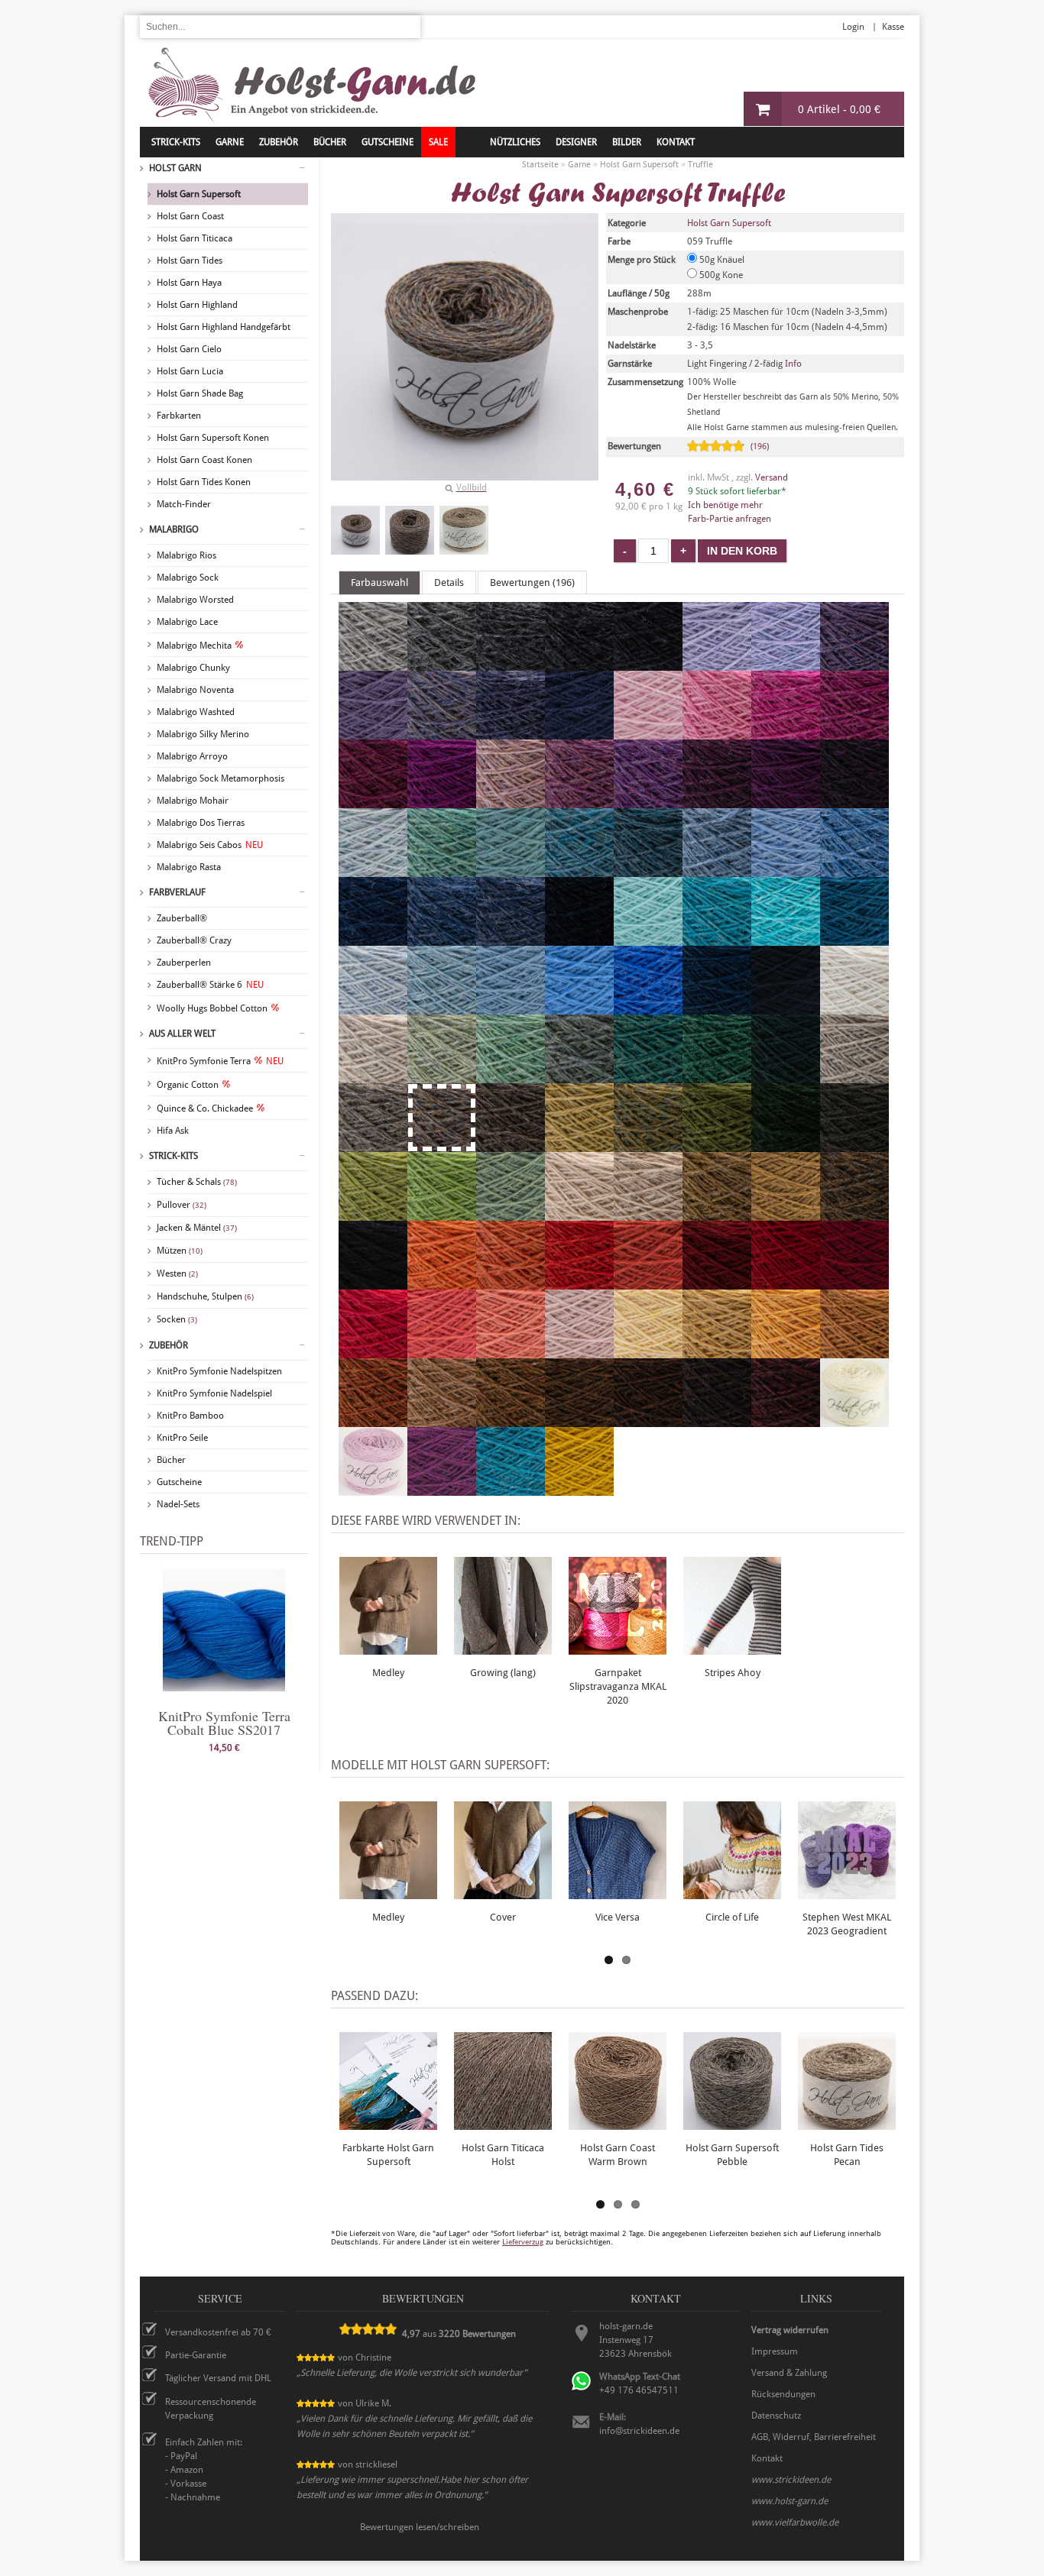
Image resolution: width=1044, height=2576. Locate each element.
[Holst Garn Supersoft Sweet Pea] (511, 801)
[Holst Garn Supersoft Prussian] (579, 733)
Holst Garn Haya (189, 283)
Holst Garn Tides (190, 261)
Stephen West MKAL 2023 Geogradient (847, 1924)
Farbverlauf (177, 892)
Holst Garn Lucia (190, 371)
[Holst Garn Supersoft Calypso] (373, 1214)
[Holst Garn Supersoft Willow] (442, 1076)
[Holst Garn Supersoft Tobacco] (579, 1420)
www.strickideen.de (791, 2480)
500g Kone (720, 275)
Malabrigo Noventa (195, 690)
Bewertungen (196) (532, 583)
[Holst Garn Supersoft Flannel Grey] (442, 664)
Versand (772, 477)
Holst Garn (175, 168)
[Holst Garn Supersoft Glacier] (717, 870)
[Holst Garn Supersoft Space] (854, 939)
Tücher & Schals (197, 1182)
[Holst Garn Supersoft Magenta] (442, 801)
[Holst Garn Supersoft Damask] (579, 801)
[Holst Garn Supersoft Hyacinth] (786, 664)
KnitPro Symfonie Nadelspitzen (219, 1371)
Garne (230, 142)
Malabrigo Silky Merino (203, 734)
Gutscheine (179, 1482)
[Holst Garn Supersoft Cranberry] (373, 801)
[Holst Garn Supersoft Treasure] (511, 870)
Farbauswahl (379, 583)
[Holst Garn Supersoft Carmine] (786, 1283)
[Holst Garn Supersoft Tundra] (786, 1145)
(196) (760, 447)
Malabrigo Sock (188, 578)
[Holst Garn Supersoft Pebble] (373, 1145)
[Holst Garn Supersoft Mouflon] (442, 1420)
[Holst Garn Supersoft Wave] (511, 1008)
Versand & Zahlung (789, 2373)
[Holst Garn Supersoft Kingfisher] (648, 1076)
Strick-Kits (176, 142)
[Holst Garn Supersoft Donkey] (511, 1145)
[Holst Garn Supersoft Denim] (442, 939)
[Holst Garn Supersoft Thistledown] (854, 664)
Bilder (627, 142)
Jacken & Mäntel (197, 1228)
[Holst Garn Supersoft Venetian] (854, 1283)
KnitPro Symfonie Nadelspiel (214, 1393)
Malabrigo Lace (187, 622)
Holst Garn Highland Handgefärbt (224, 327)
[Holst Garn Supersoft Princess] (717, 664)
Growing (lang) (503, 1673)
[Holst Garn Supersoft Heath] (648, 1145)
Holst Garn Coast (190, 216)
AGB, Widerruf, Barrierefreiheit (814, 2437)
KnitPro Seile (182, 1438)
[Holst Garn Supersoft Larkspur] (511, 1489)
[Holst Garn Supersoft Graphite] (648, 664)
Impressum (775, 2351)
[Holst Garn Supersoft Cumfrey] (854, 733)
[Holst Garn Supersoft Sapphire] (854, 870)
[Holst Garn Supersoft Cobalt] (648, 1008)
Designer (576, 142)
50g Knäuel (721, 260)
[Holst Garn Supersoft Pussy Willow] (854, 1076)
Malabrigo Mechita (194, 646)
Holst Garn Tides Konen (204, 482)
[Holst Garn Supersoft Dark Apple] (717, 1145)
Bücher (171, 1460)
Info (793, 364)
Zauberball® (182, 918)
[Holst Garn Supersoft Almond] (579, 1214)
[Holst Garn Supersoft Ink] (786, 1008)
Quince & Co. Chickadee (205, 1108)
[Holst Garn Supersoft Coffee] (648, 1420)
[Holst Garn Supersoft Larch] (511, 1214)
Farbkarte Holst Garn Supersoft (388, 2155)
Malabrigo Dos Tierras (201, 823)
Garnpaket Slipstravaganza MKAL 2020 (618, 1686)
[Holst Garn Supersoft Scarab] (717, 1214)
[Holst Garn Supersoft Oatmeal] (648, 1214)
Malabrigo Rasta (189, 867)
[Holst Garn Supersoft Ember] (373, 1420)
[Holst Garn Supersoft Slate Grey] (511, 664)
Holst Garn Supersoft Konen (213, 438)
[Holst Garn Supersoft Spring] (511, 1076)
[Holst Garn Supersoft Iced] (373, 1008)
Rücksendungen (783, 2394)
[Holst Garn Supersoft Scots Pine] (854, 1214)
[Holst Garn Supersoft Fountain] (786, 939)
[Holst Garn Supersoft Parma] (648, 801)
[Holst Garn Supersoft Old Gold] (579, 1489)
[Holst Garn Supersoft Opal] (442, 1008)
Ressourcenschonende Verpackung (211, 2409)
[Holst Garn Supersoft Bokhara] (717, 1283)
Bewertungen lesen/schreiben (420, 2527)
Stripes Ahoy (733, 1673)
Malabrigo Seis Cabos (210, 845)
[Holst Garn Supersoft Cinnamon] (511, 1420)
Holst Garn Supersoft (199, 194)
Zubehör (169, 1345)
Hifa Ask (173, 1131)
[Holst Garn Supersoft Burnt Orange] (511, 1283)
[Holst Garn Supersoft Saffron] (648, 1283)
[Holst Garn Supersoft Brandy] (579, 1283)
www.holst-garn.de (789, 2501)
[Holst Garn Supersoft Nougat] (373, 1076)
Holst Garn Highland (197, 305)
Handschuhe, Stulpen (205, 1296)
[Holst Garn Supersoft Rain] (786, 870)
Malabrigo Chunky (193, 668)
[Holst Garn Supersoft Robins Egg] (579, 870)
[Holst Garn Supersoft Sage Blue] (579, 1076)
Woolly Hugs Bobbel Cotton (212, 1008)
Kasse (893, 27)
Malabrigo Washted (196, 712)
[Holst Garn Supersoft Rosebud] (373, 1489)
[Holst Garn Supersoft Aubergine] (786, 801)
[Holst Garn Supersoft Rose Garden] (442, 1351)
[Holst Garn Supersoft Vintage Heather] (579, 939)
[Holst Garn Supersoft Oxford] (579, 664)
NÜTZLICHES (515, 142)
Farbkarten (179, 416)
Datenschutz (776, 2416)
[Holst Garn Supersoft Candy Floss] (648, 733)
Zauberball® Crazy (194, 940)
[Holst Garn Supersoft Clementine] (442, 1283)
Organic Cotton (188, 1085)
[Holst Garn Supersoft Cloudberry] (511, 733)
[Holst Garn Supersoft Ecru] (854, 1420)
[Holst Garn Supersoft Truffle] (355, 530)
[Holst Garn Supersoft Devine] (373, 733)
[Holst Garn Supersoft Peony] (786, 733)
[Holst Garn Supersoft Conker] (717, 1420)
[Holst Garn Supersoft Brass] (786, 1214)
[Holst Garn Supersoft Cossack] (786, 1076)
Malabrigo (174, 529)
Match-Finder (184, 504)
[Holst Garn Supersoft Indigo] (373, 939)
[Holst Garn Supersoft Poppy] (373, 1351)
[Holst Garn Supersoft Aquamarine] (717, 939)
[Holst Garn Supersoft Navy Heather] (511, 939)
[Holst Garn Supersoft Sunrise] (786, 1351)
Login (853, 27)
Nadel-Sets (178, 1504)
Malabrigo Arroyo (192, 756)
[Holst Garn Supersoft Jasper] (786, 1420)
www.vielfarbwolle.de (795, 2523)
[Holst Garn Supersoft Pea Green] (442, 1214)
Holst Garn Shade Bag (200, 393)
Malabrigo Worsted (195, 600)
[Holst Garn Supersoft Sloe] (854, 801)
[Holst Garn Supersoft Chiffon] (373, 870)
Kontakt (676, 142)
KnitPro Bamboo (190, 1416)
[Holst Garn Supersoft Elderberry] (717, 801)
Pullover (182, 1205)
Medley (388, 1673)
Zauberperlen (184, 963)
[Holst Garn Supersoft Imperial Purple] (442, 1489)
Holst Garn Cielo (189, 349)
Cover (503, 1917)
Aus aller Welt (182, 1034)
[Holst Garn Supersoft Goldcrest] (854, 1351)
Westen (177, 1273)
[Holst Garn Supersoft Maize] (717, 1351)
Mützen (180, 1251)
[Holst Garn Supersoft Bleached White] (854, 1008)
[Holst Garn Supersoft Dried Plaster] (579, 1351)
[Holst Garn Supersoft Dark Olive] (854, 1145)
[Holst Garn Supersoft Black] (373, 1283)
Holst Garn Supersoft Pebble (732, 2155)
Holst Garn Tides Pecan (847, 2155)
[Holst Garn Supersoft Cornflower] (579, 1008)
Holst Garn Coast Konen (204, 460)
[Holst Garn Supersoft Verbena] (579, 1145)
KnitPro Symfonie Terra (220, 1061)
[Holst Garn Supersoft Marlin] (648, 870)
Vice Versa (618, 1917)
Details (449, 583)
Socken (177, 1319)
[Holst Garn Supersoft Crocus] (442, 733)
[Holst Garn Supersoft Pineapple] (648, 1351)
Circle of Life (732, 1917)
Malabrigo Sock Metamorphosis (220, 778)
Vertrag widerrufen (790, 2330)
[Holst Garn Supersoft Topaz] (442, 870)
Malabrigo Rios (186, 555)
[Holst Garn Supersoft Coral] (511, 1351)
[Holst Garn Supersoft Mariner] (717, 1008)
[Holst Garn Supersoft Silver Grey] (373, 664)
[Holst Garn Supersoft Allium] (717, 733)
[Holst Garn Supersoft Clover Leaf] (717, 1076)
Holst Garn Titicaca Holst (503, 2155)
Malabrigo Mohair (193, 801)
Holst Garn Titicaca (195, 238)
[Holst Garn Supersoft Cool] (648, 939)
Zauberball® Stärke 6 (210, 985)
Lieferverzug (523, 2242)
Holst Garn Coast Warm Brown (618, 2155)
